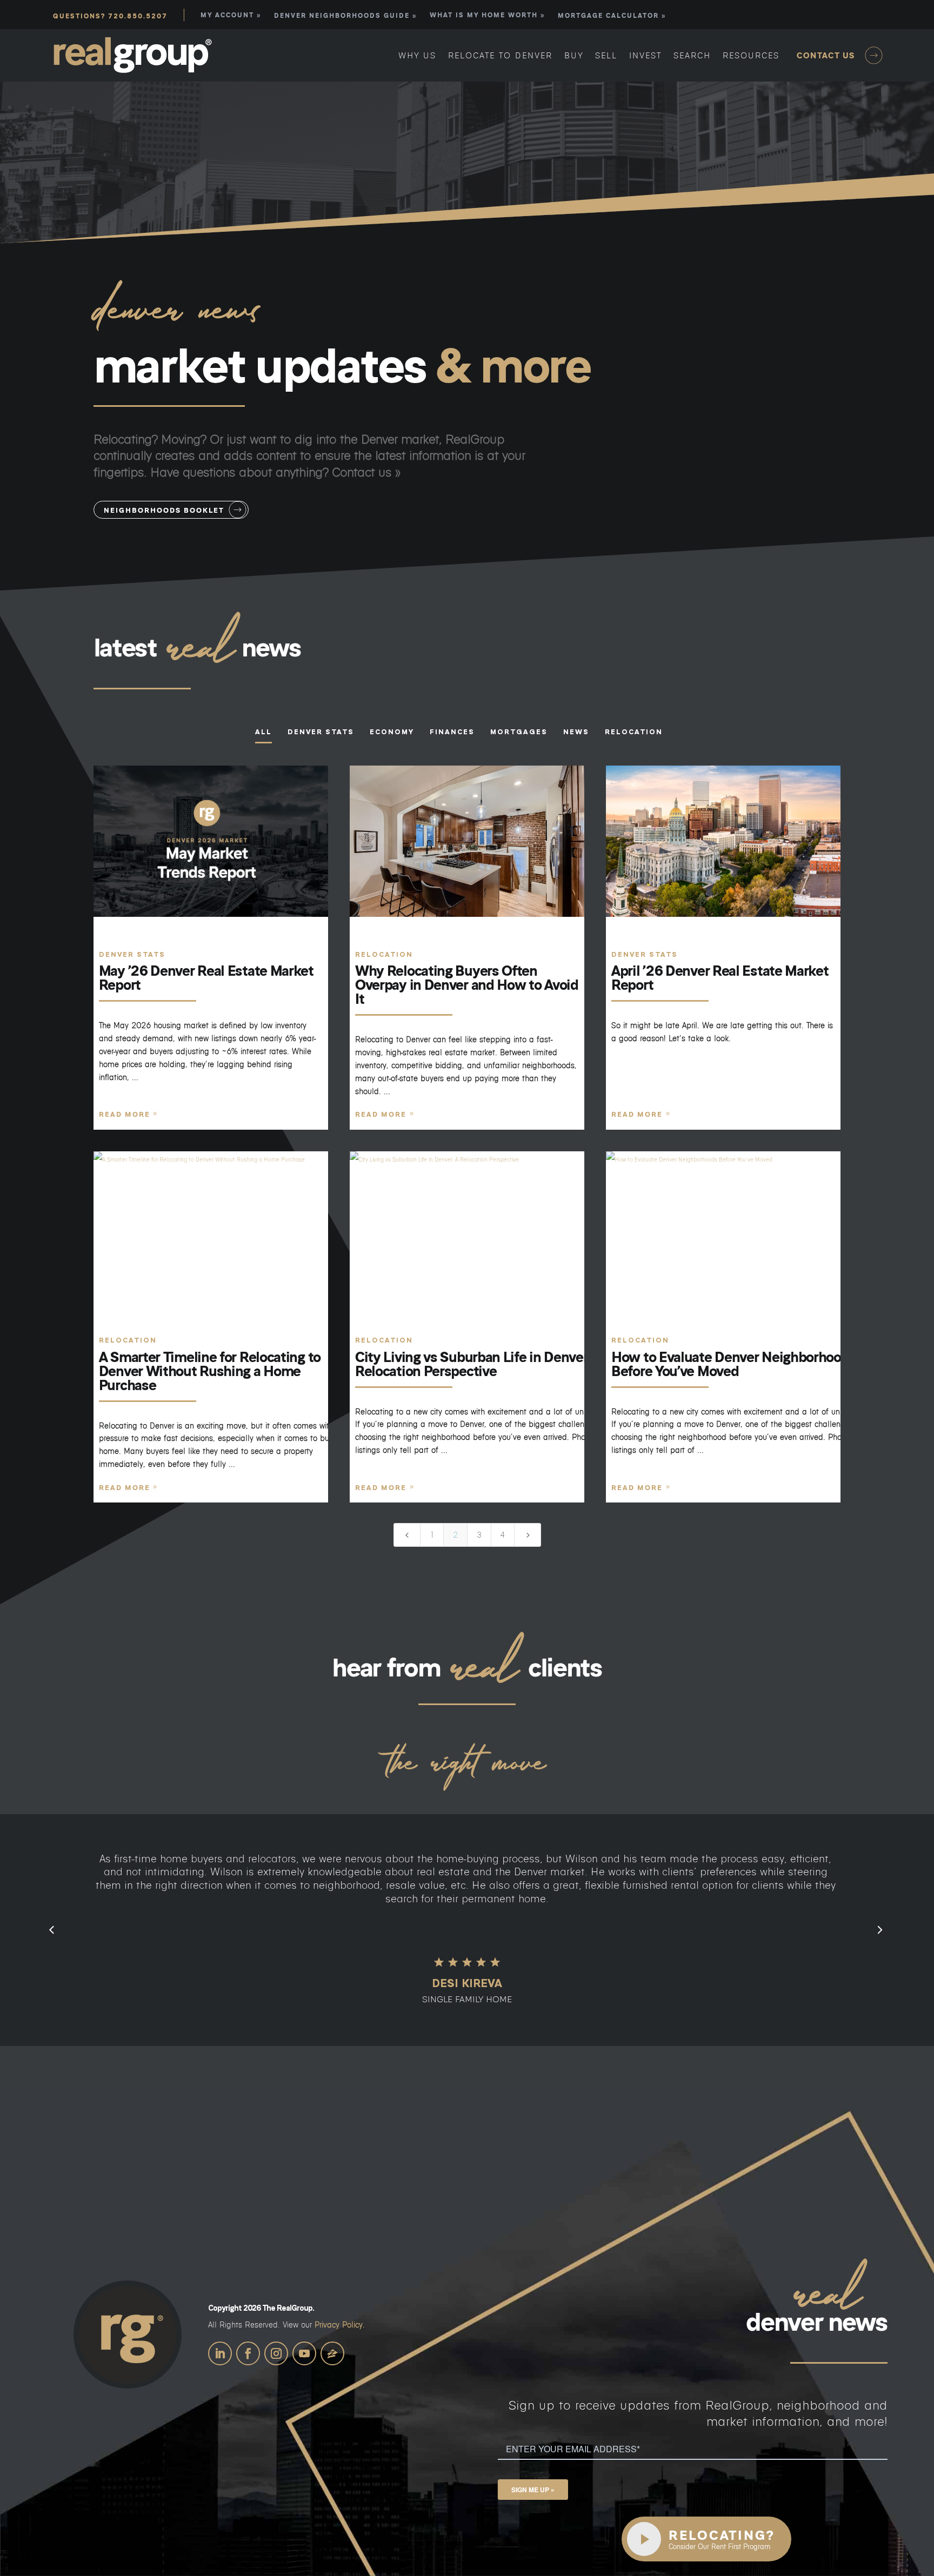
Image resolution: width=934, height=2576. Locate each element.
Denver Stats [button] (321, 732)
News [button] (576, 732)
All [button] (263, 732)
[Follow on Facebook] (248, 2353)
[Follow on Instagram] (276, 2353)
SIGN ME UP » (533, 2490)
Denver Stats (132, 954)
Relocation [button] (634, 732)
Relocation (384, 954)
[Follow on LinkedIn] (220, 2353)
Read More (125, 1114)
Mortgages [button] (519, 732)
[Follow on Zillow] (332, 2353)
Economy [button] (392, 732)
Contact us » (366, 472)
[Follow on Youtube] (304, 2353)
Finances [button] (452, 732)
